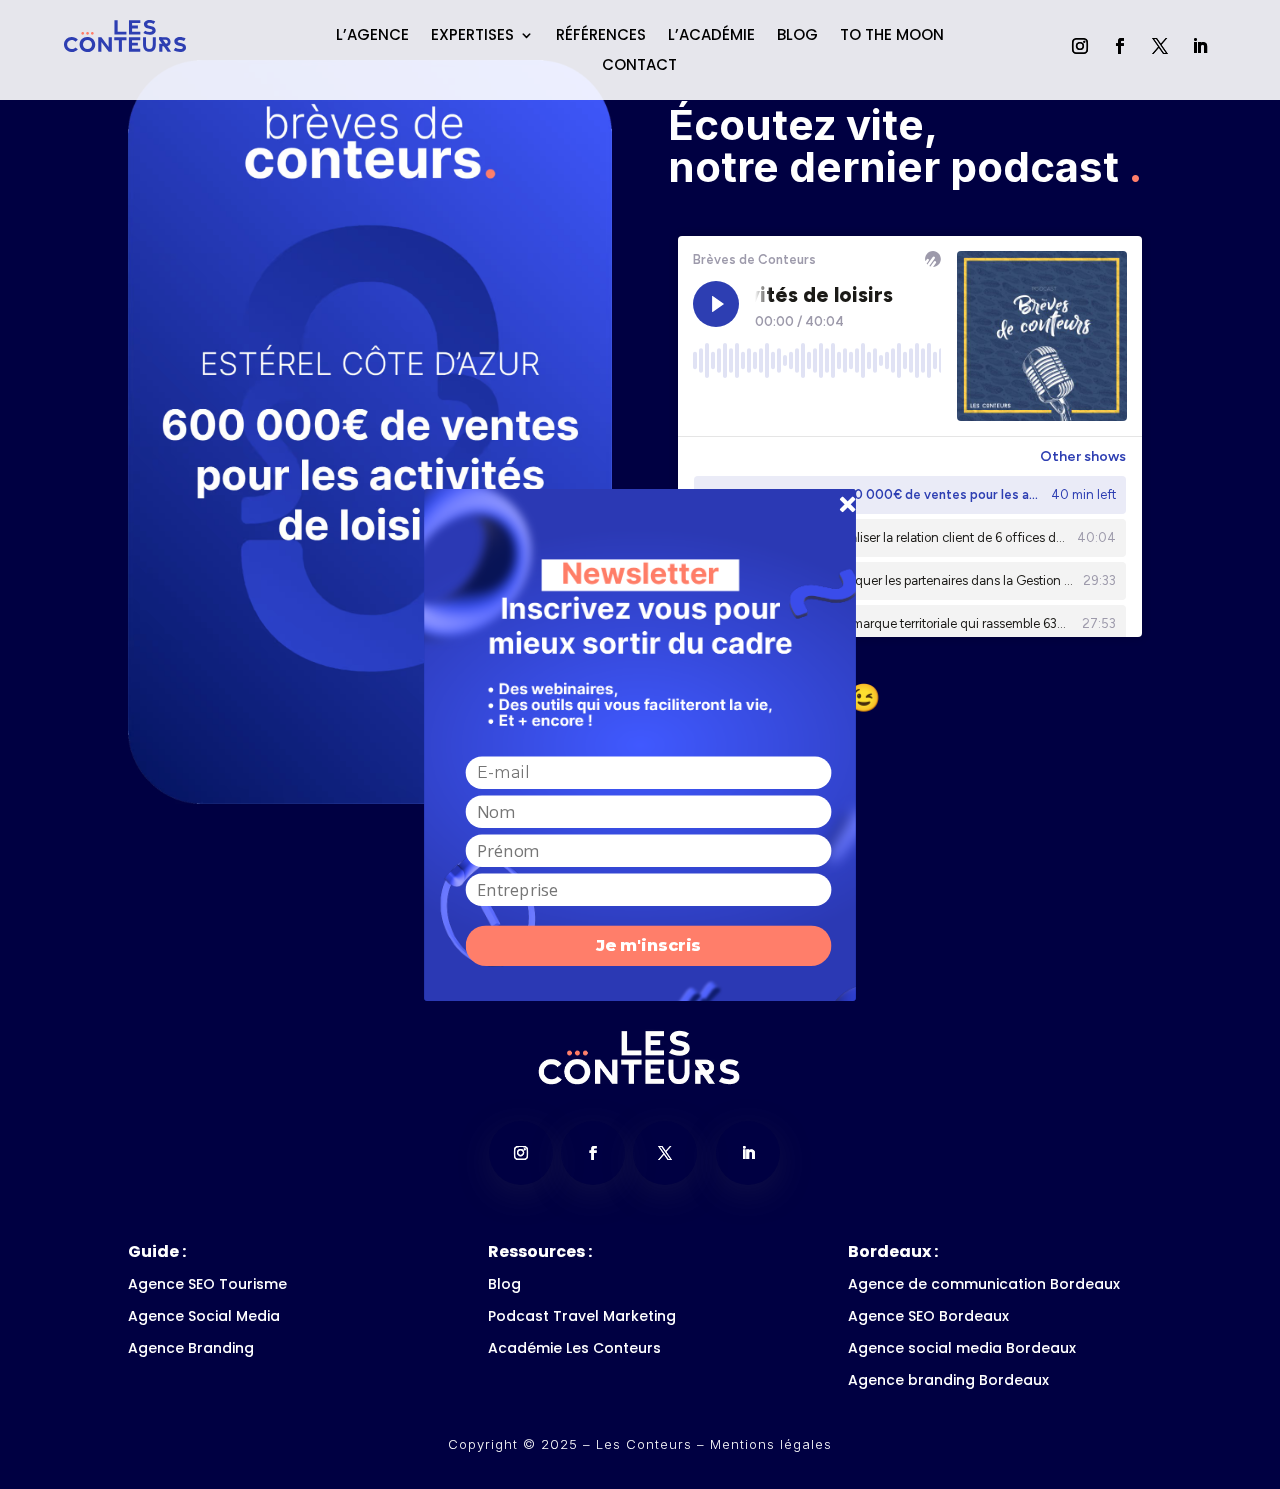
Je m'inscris (648, 945)
